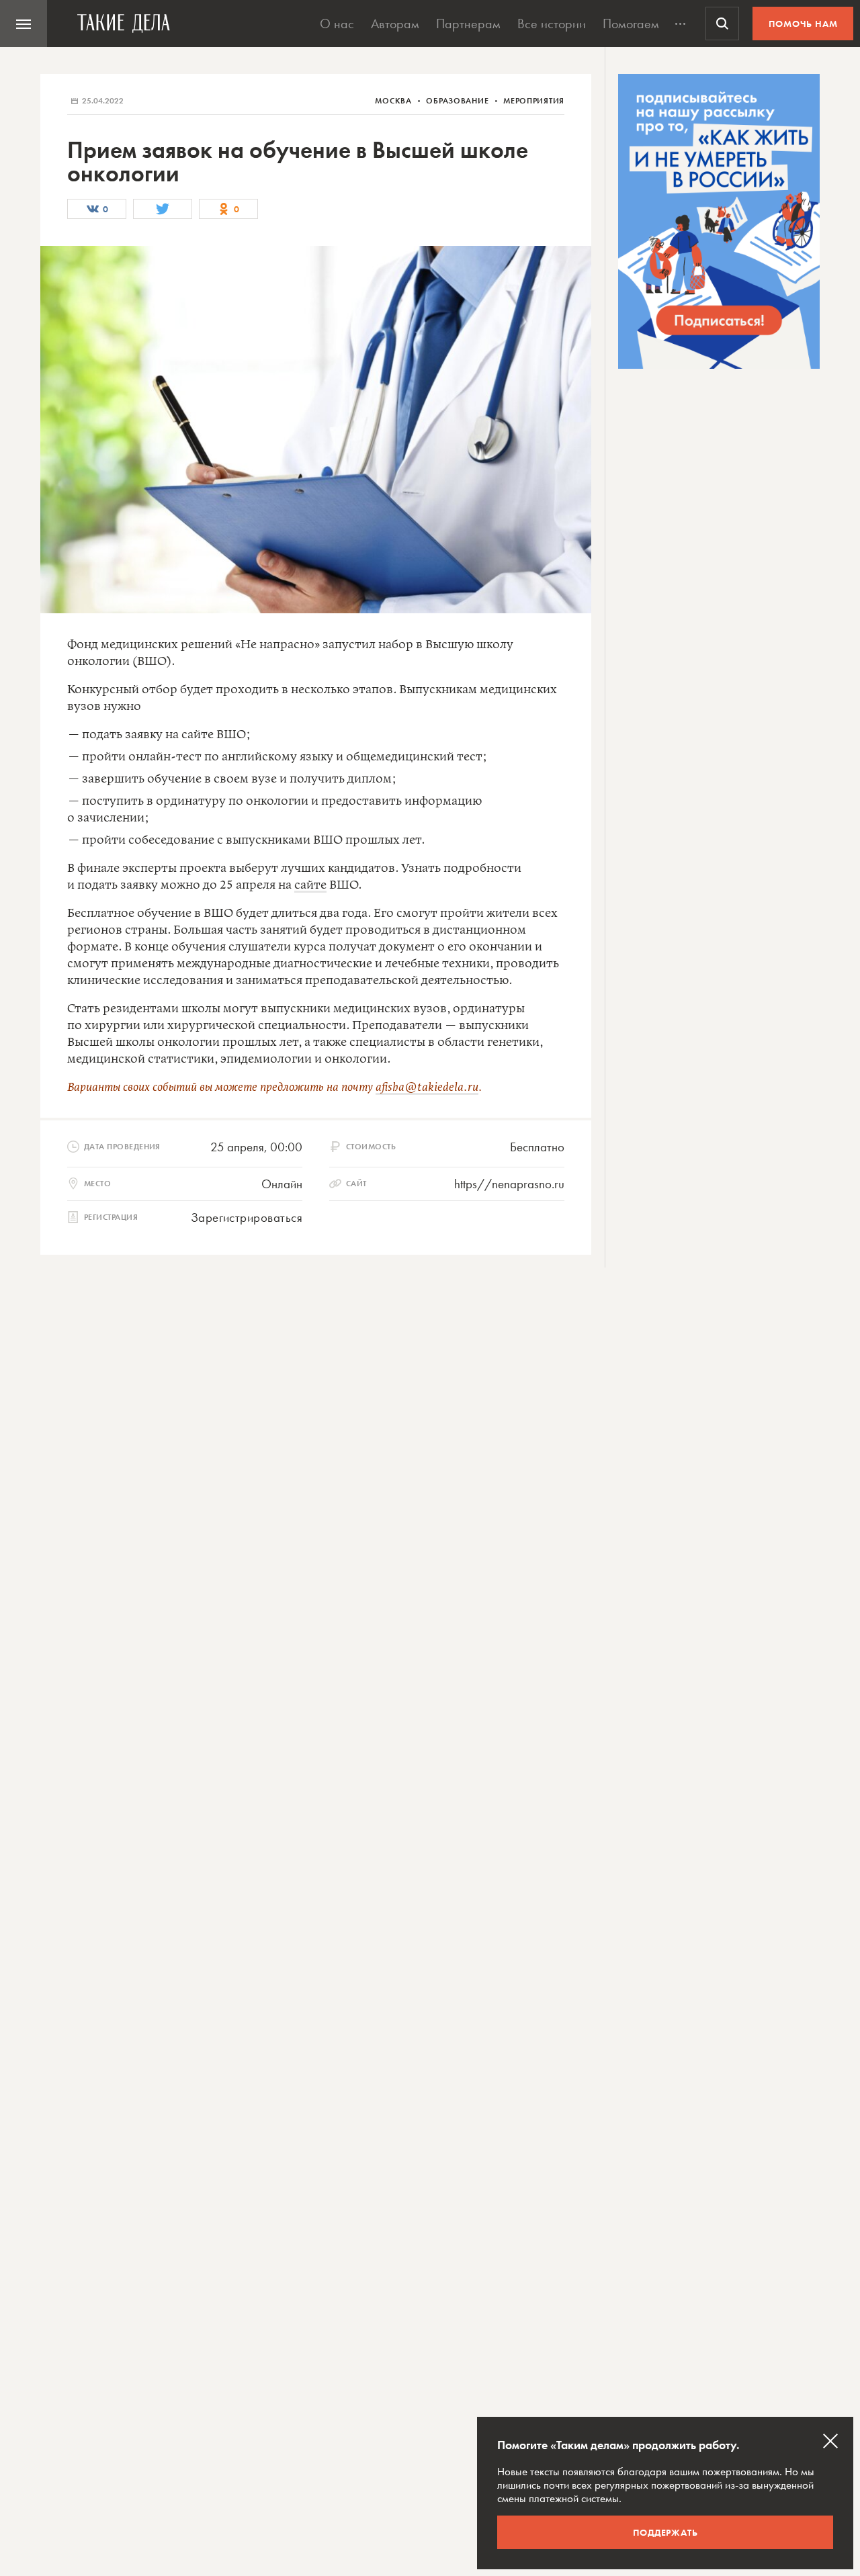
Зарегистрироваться (247, 1217)
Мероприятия (534, 101)
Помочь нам (803, 24)
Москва (394, 101)
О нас (337, 24)
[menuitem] (24, 24)
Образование (459, 101)
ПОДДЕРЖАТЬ (665, 2532)
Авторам (395, 24)
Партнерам (468, 24)
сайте (310, 885)
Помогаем (631, 24)
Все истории (552, 24)
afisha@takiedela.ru (427, 1087)
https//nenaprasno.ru (509, 1184)
